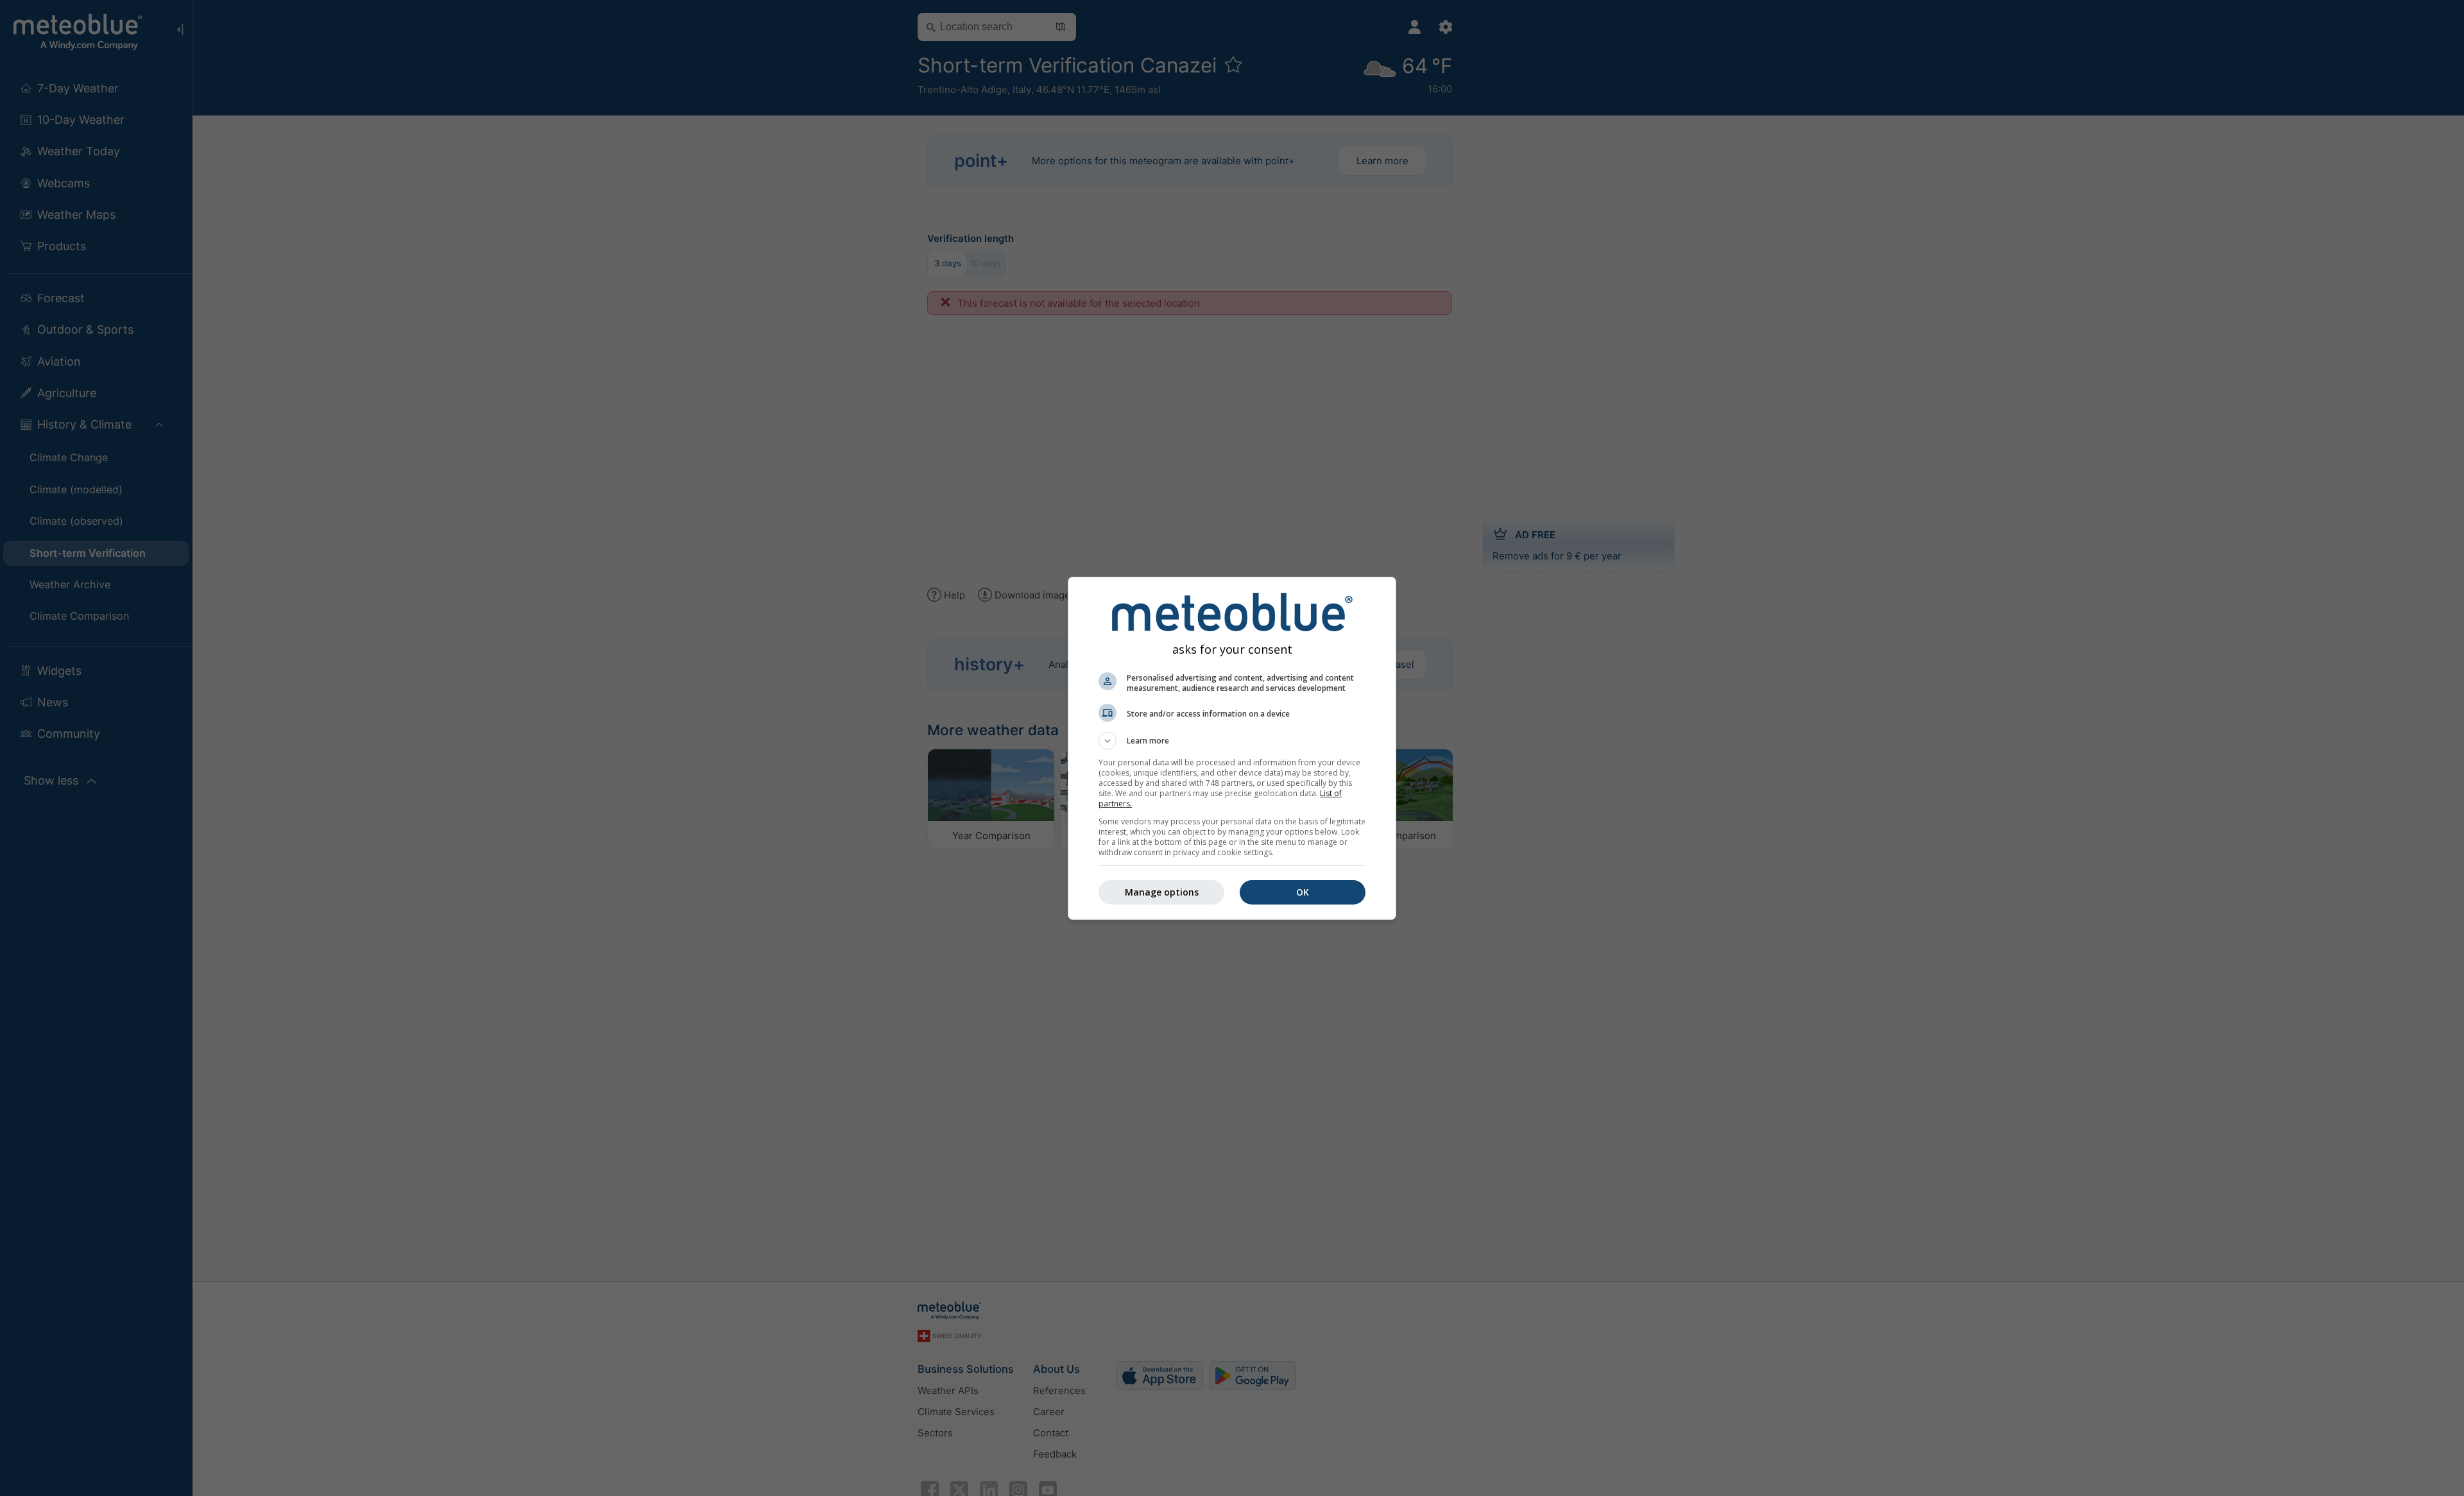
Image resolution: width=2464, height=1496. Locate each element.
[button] (1232, 741)
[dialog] (1232, 748)
